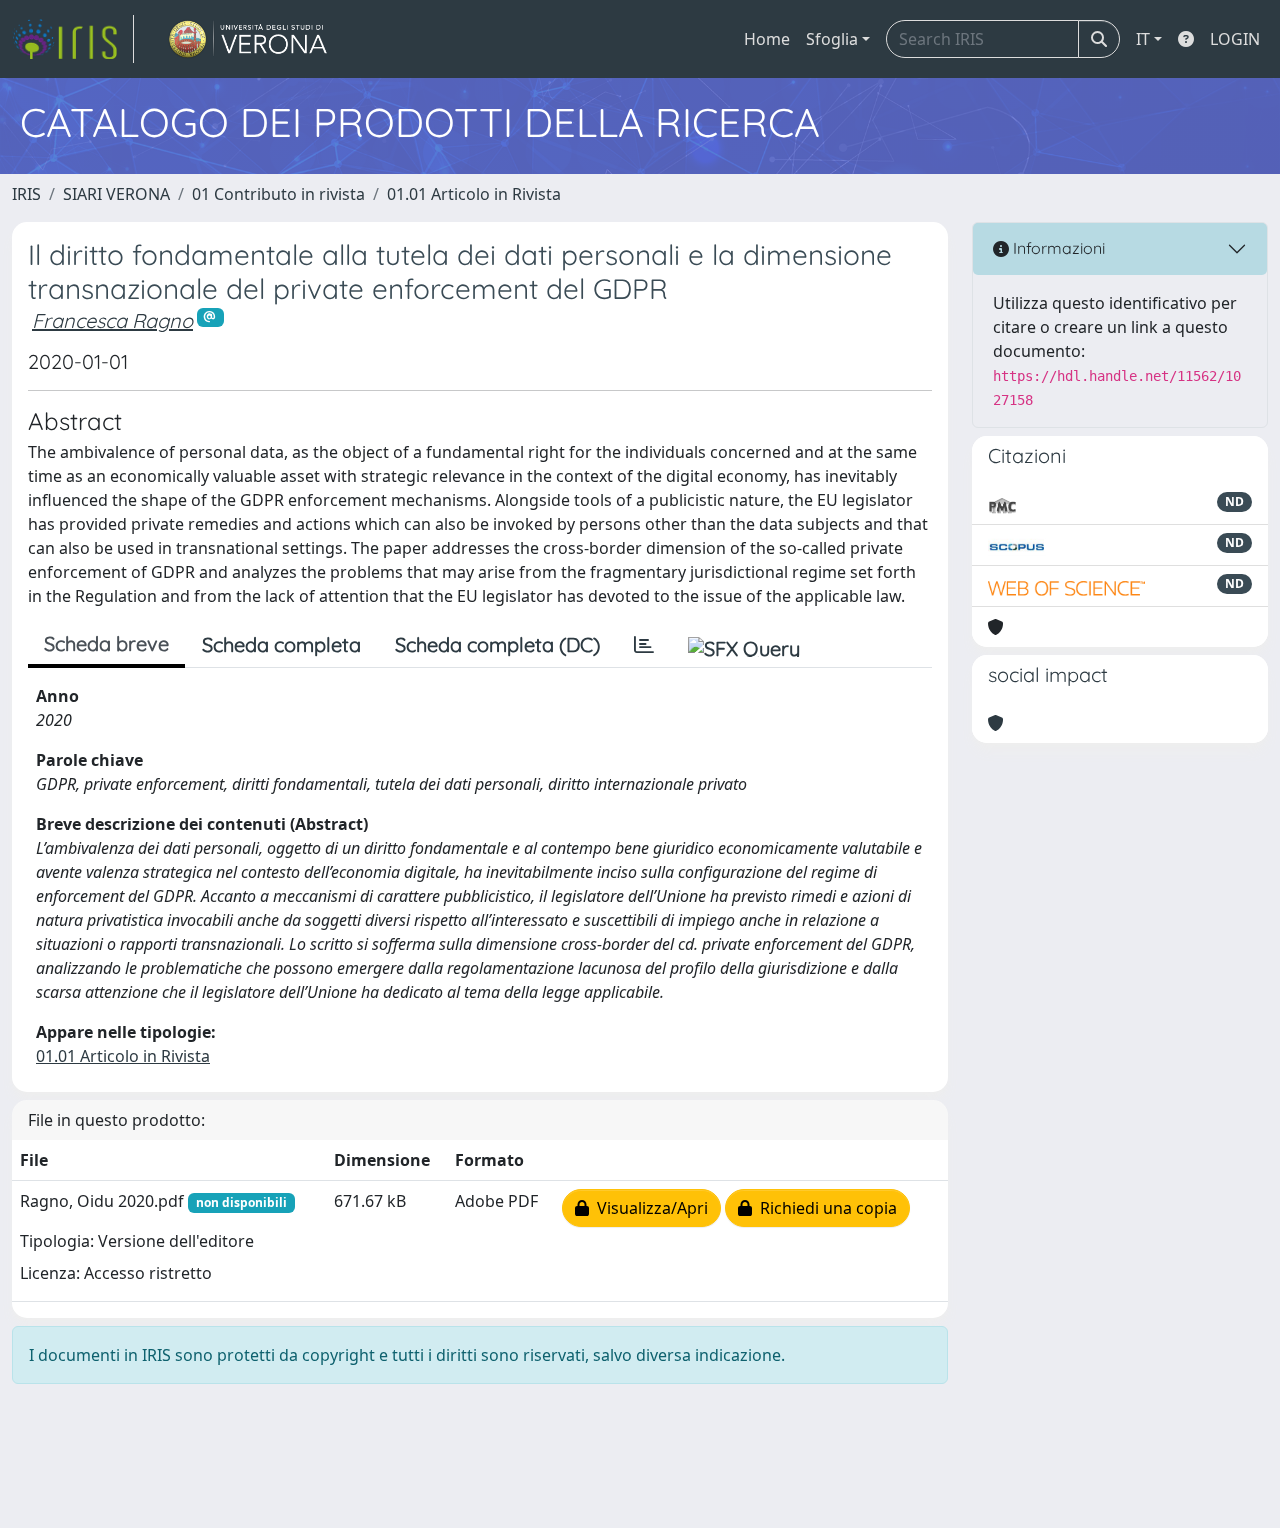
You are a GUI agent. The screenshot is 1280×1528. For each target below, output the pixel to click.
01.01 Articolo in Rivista (474, 194)
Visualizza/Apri (648, 1208)
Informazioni (1057, 248)
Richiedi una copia (824, 1208)
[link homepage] (73, 39)
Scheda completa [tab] (281, 644)
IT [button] (1143, 39)
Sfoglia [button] (832, 39)
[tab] (644, 645)
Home (767, 39)
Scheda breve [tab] (106, 643)
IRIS (26, 194)
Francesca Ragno (112, 320)
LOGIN (1235, 39)
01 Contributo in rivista (278, 194)
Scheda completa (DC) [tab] (497, 644)
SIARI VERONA (116, 194)
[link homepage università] (248, 39)
